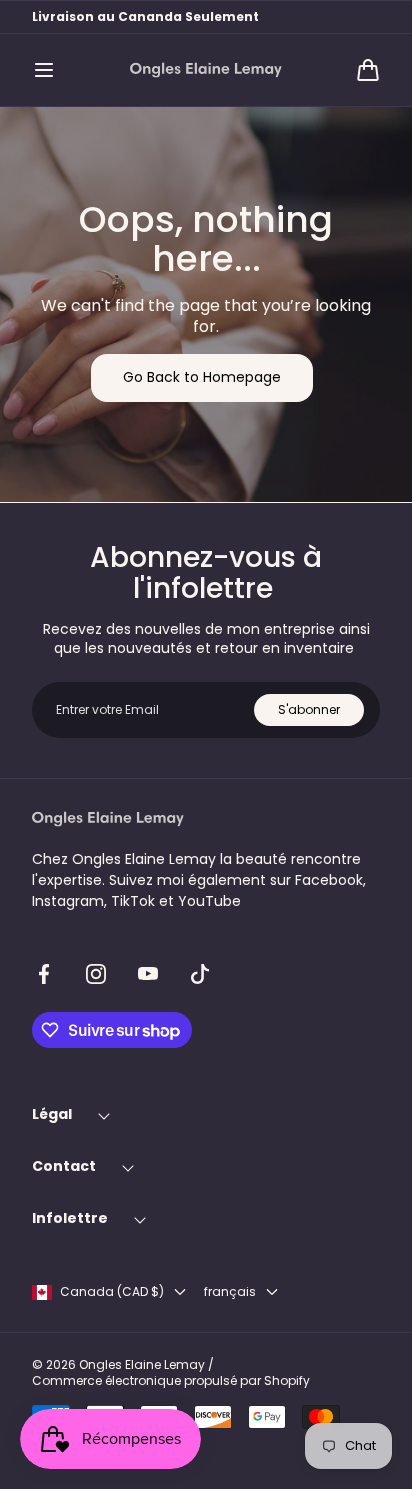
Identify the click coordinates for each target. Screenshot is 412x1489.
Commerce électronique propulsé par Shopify (171, 1381)
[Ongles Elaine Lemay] (206, 70)
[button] (44, 70)
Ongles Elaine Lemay (142, 1365)
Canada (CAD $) (112, 1292)
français (230, 1292)
